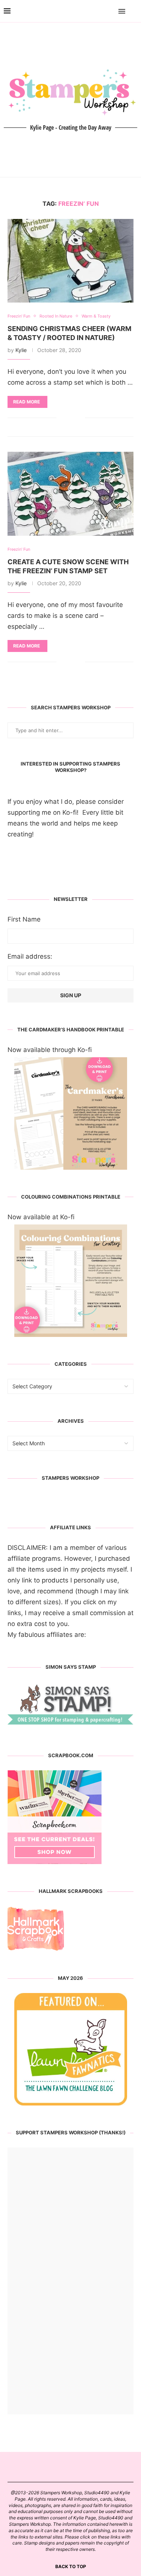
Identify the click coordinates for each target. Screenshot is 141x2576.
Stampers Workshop (70, 1478)
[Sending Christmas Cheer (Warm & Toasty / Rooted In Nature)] (70, 261)
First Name (24, 919)
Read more (27, 402)
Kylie (21, 350)
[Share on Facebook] (68, 418)
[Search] (133, 11)
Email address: (30, 956)
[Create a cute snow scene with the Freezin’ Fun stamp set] (70, 494)
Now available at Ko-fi (41, 1217)
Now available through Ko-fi (50, 1050)
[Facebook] (100, 11)
